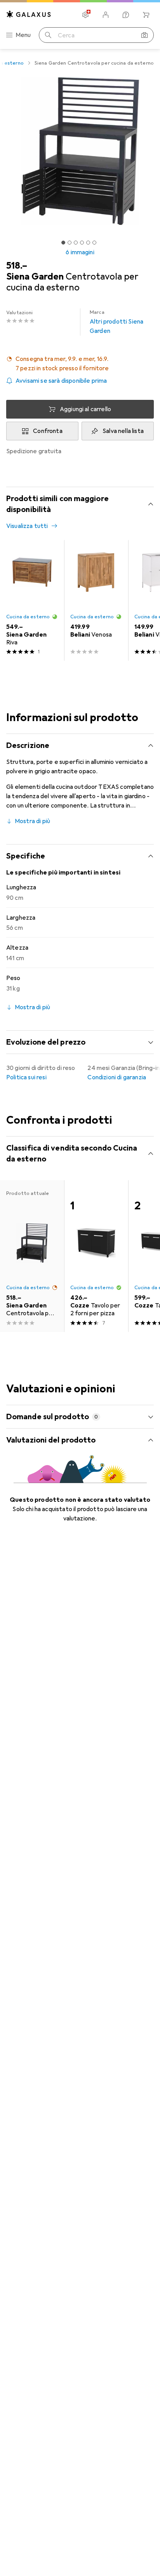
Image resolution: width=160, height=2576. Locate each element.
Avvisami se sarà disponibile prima (61, 381)
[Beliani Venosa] (96, 600)
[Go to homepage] (29, 14)
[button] (80, 364)
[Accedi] (106, 15)
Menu (23, 35)
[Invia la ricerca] (48, 35)
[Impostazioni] (85, 15)
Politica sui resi (26, 1077)
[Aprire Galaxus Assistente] (126, 15)
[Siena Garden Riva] (32, 600)
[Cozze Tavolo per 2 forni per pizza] (96, 1256)
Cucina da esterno (28, 617)
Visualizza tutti (27, 526)
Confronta (48, 431)
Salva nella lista (123, 431)
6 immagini (80, 252)
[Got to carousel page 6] (94, 243)
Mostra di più (32, 821)
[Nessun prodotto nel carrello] (146, 15)
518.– (17, 266)
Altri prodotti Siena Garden (117, 322)
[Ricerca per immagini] (144, 35)
